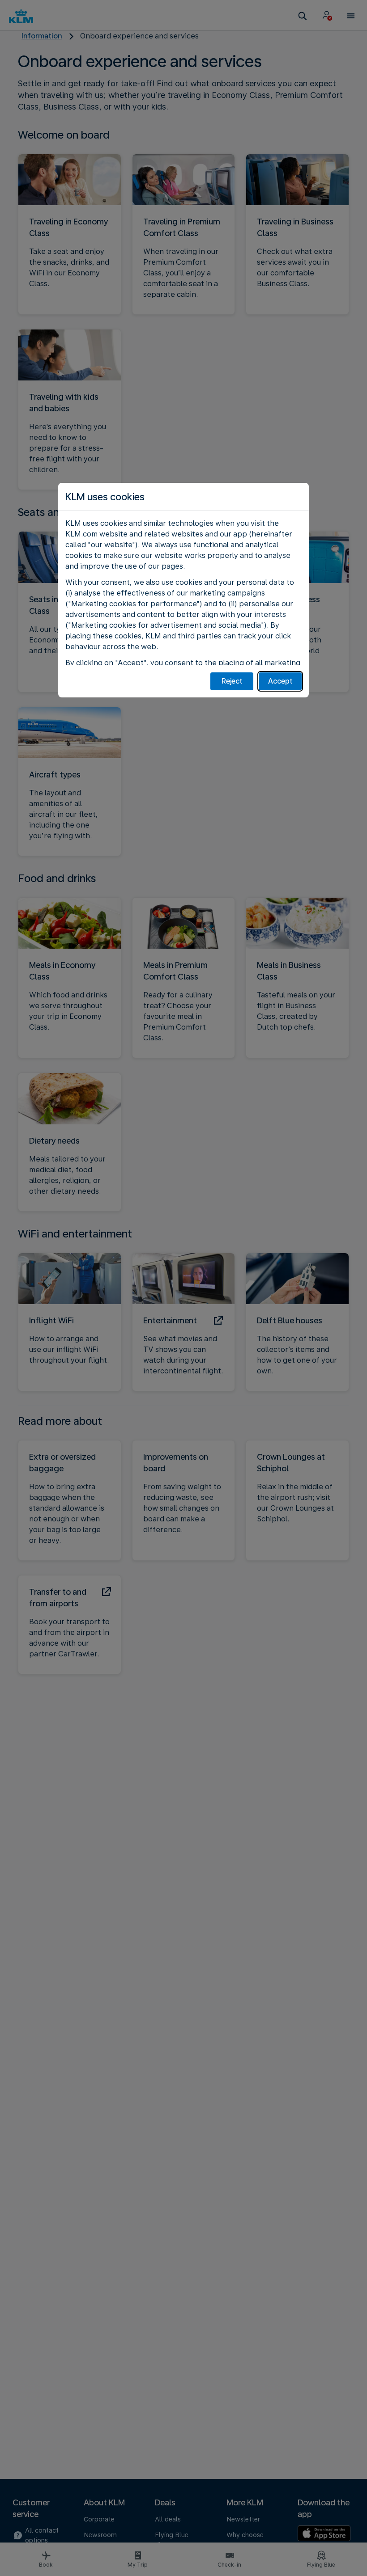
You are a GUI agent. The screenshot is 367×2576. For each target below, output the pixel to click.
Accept (280, 681)
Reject (232, 681)
